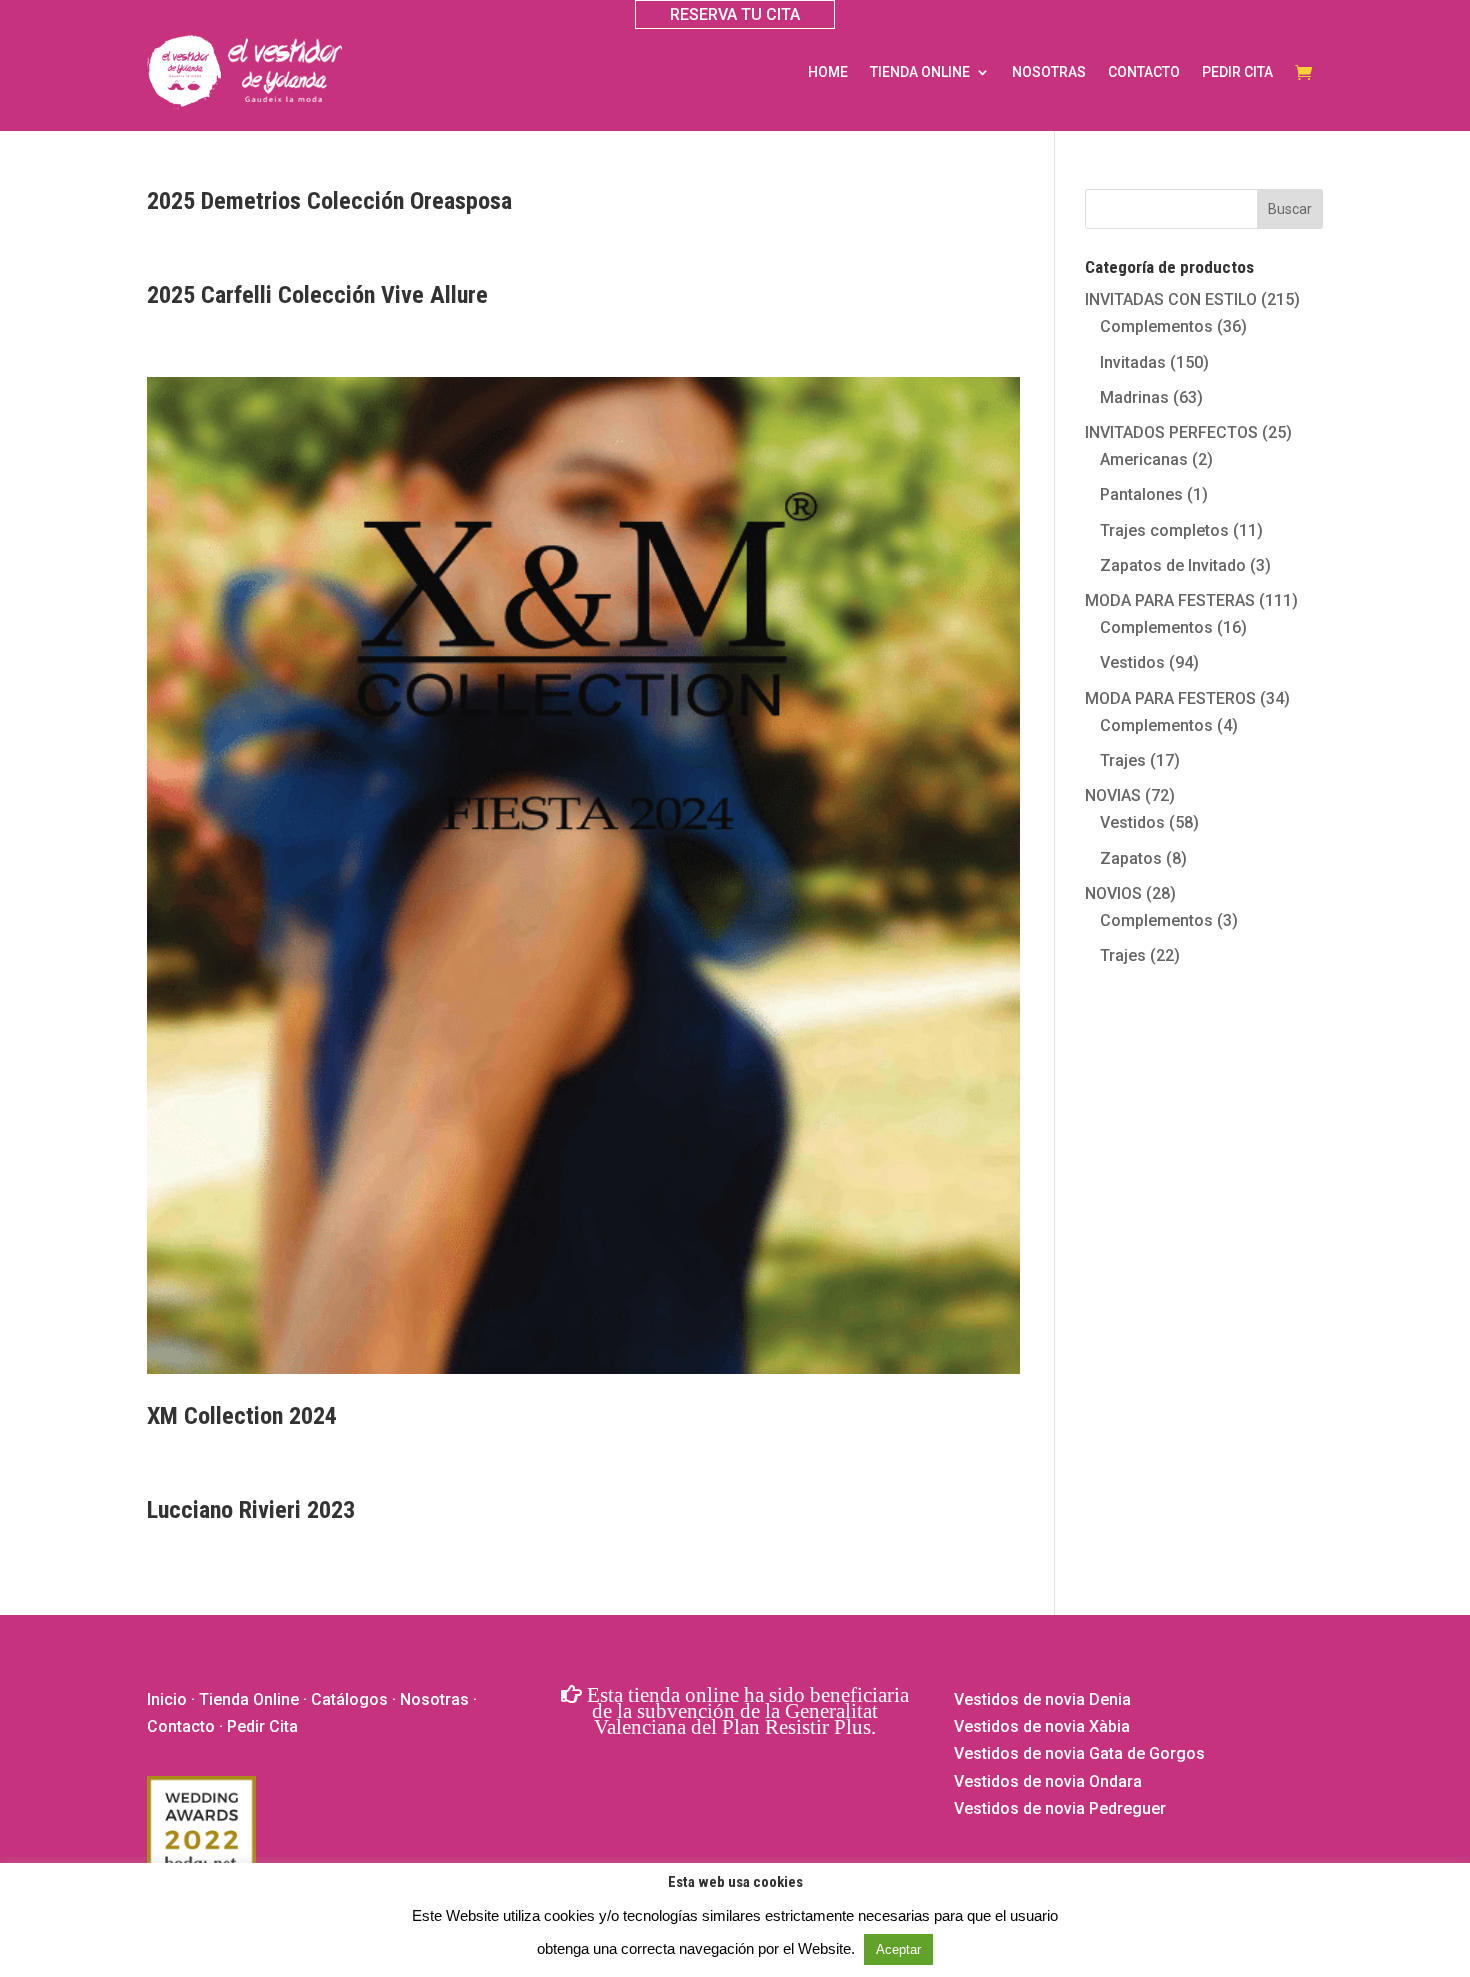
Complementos (1156, 326)
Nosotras (1049, 72)
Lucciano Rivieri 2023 (251, 1510)
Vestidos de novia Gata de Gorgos (1079, 1753)
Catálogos (349, 1699)
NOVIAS (1113, 795)
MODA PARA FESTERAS (1170, 600)
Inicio (167, 1699)
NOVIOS (1113, 893)
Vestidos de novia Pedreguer (1060, 1808)
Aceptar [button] (898, 1949)
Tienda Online (249, 1699)
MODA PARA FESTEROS (1170, 698)
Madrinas (1134, 397)
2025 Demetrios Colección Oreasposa (329, 201)
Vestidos (1132, 662)
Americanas (1144, 459)
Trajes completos (1164, 530)
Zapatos (1131, 858)
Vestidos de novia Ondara (1048, 1781)
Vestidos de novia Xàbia (1042, 1726)
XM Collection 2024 (242, 1416)
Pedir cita (1237, 72)
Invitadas (1133, 362)
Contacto (1144, 72)
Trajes (1123, 760)
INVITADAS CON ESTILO (1171, 299)
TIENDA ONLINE (920, 72)
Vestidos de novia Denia (1042, 1699)
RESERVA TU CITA (735, 14)
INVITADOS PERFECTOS (1171, 432)
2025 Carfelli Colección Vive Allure (317, 295)
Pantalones (1141, 494)
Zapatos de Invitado (1173, 565)
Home (828, 72)
